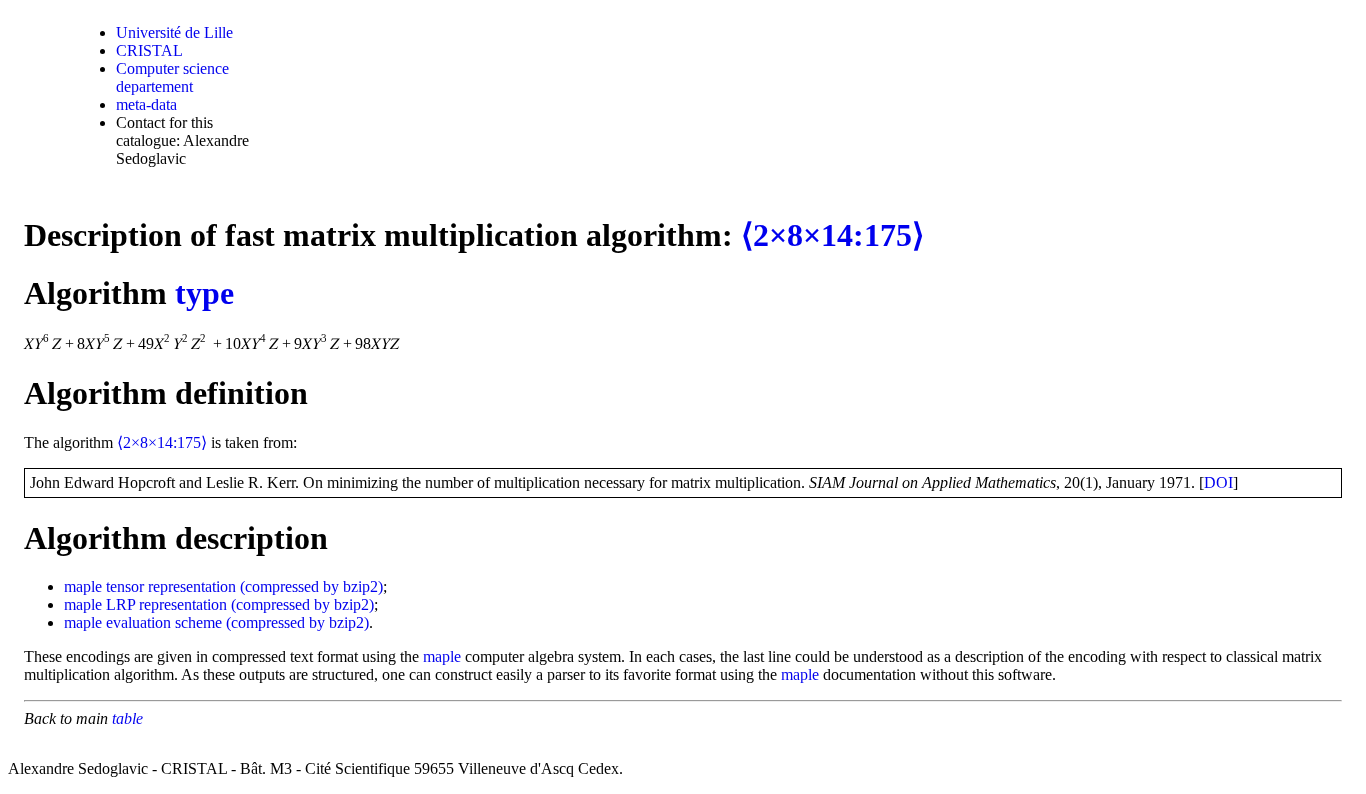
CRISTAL (149, 50)
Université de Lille (174, 32)
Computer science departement (172, 77)
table (127, 718)
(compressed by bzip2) (311, 586)
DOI (1218, 482)
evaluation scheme (164, 622)
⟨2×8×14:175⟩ (832, 235)
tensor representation (171, 586)
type (204, 293)
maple (83, 586)
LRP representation (166, 604)
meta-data (146, 104)
